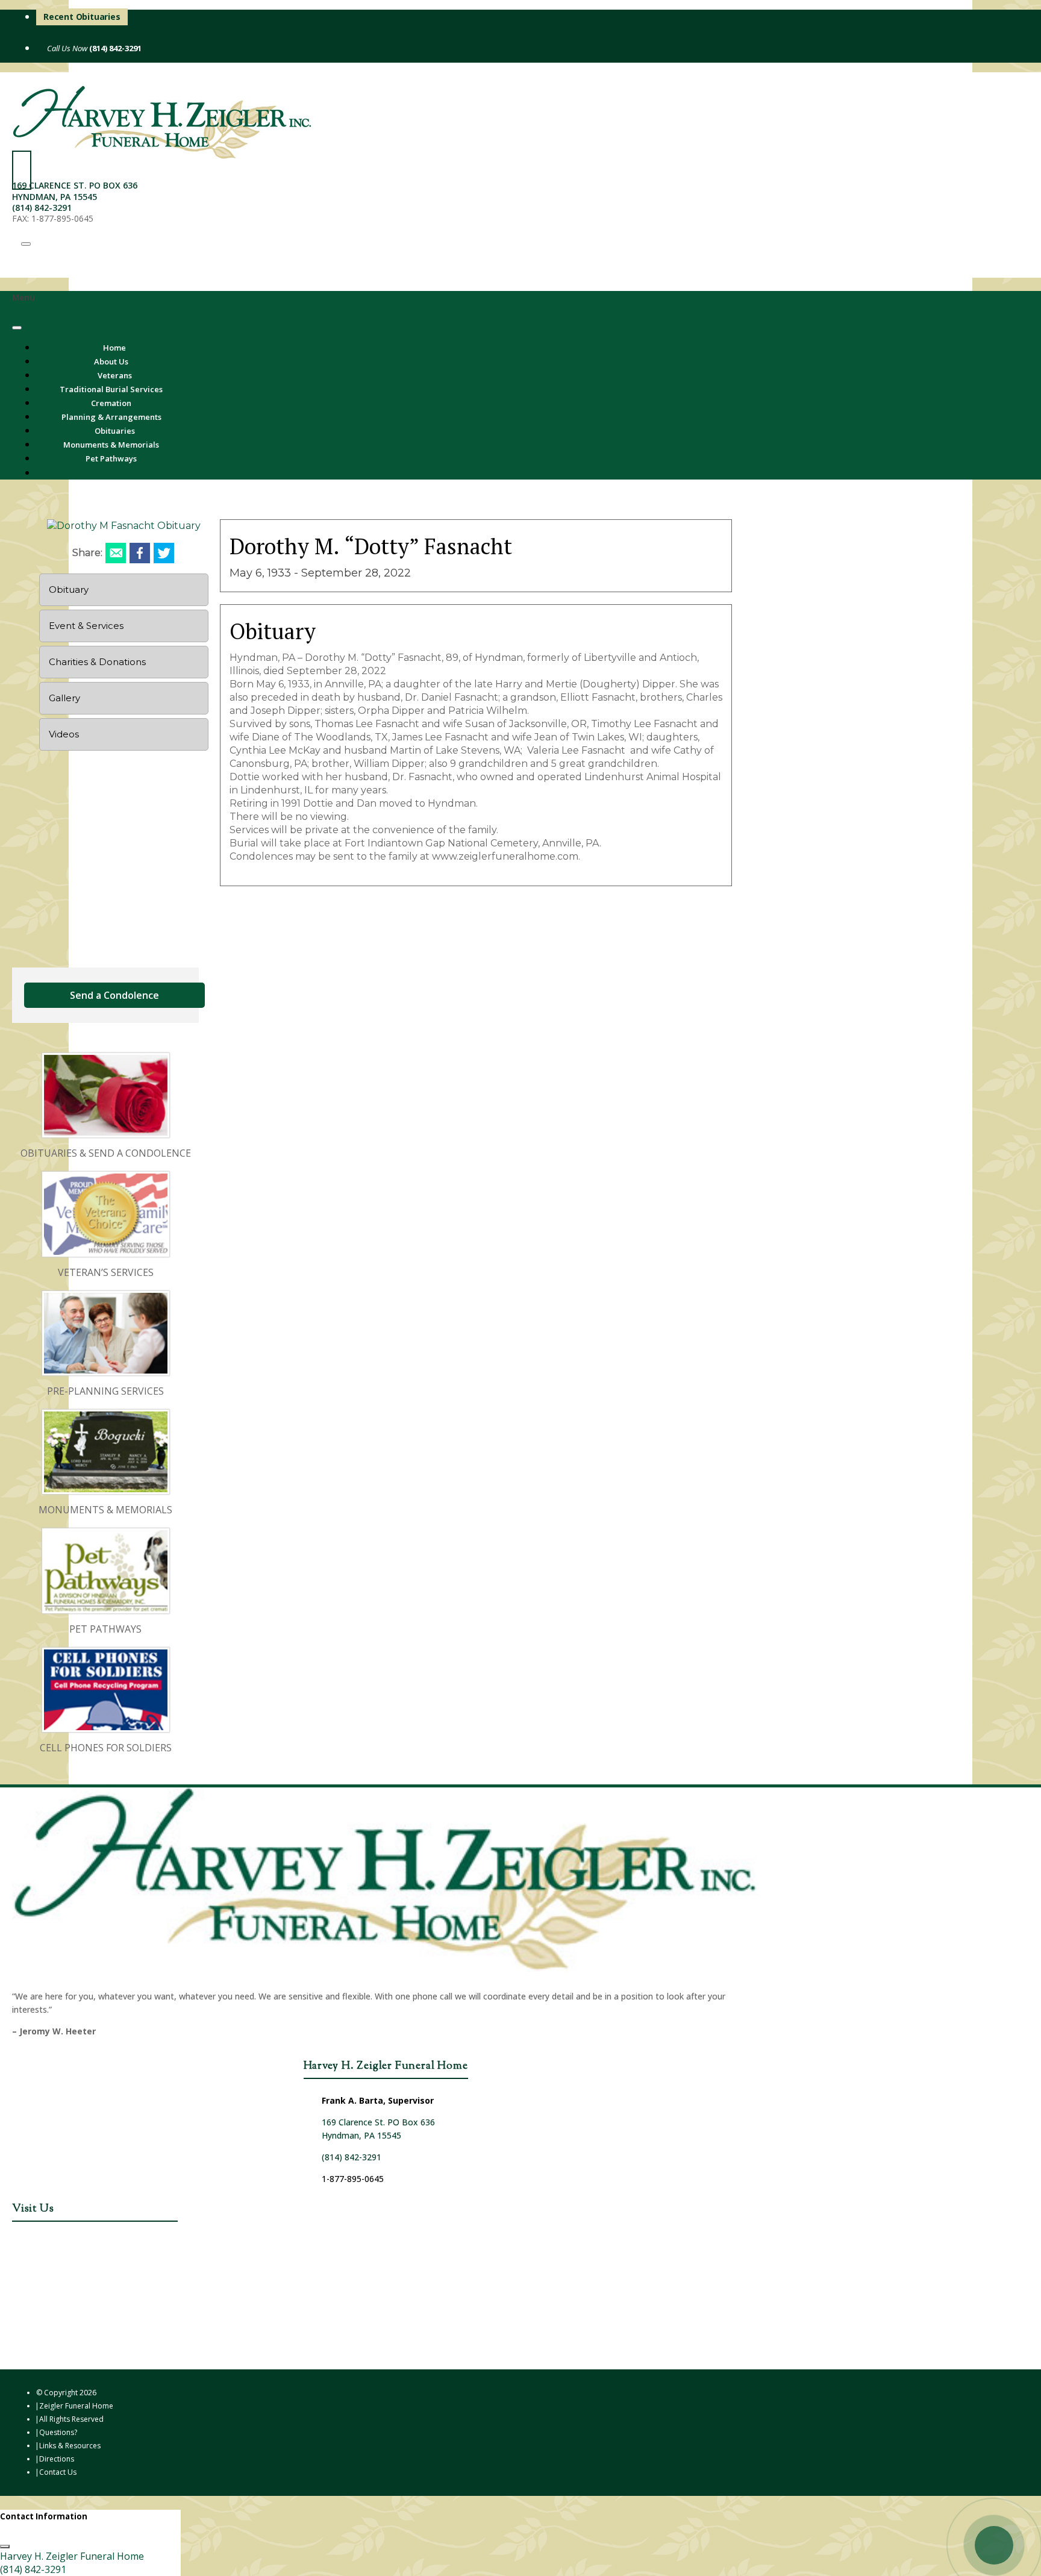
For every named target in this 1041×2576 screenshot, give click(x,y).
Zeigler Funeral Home (76, 2406)
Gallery (64, 698)
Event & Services (86, 626)
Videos (64, 734)
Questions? (58, 2432)
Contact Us (58, 2472)
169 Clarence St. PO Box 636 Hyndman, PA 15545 (75, 191)
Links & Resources (70, 2446)
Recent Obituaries (82, 17)
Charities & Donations (97, 662)
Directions (57, 2459)
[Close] (17, 328)
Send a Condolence (114, 995)
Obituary (69, 589)
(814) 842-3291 (114, 48)
